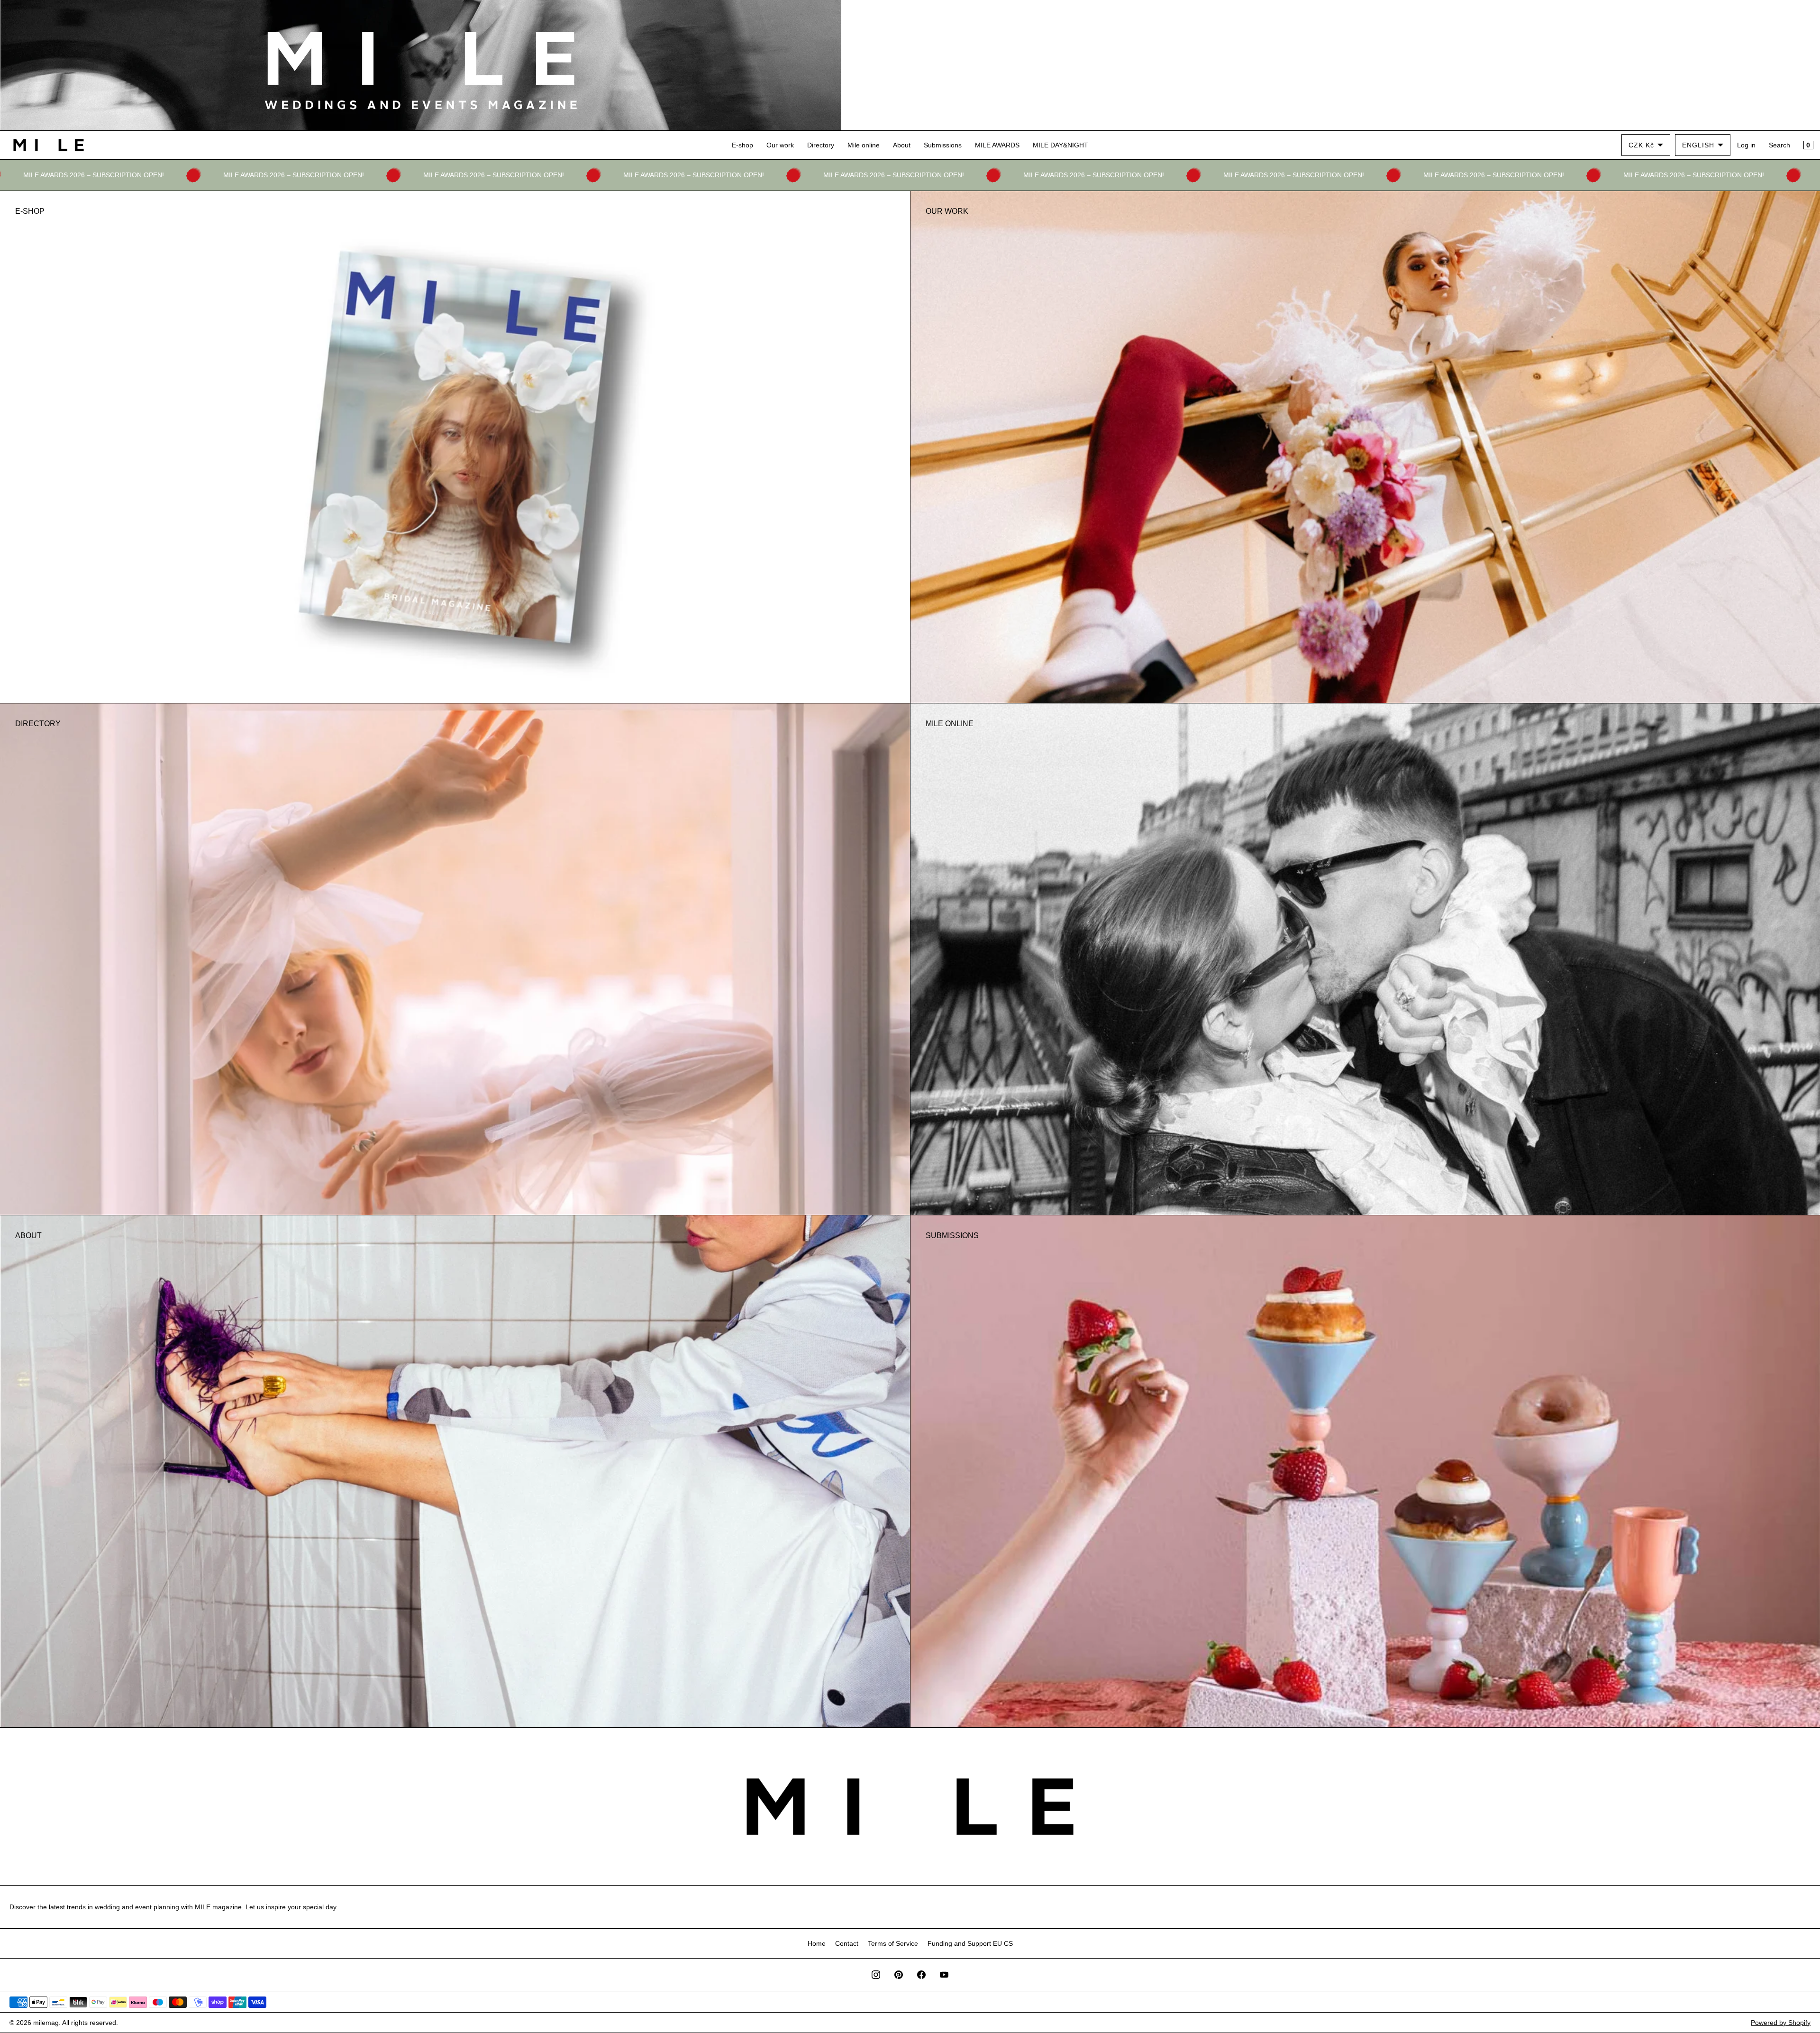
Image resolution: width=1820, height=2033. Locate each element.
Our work (780, 145)
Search (1779, 145)
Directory (821, 145)
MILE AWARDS (997, 145)
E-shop (742, 145)
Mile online (864, 145)
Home (817, 1943)
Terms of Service (893, 1943)
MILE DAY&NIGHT (1060, 145)
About (902, 145)
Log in (1746, 145)
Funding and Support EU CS (970, 1943)
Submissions (943, 145)
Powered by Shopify (1781, 2023)
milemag (46, 2023)
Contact (847, 1943)
